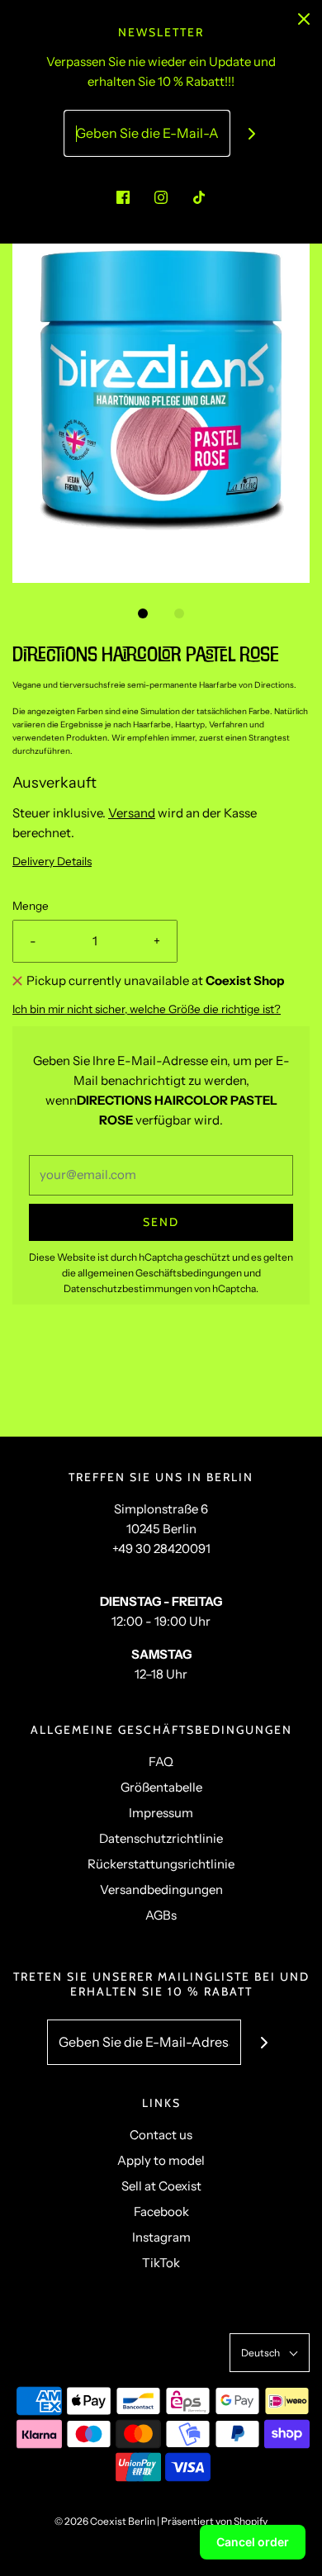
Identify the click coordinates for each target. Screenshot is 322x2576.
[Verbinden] (252, 133)
